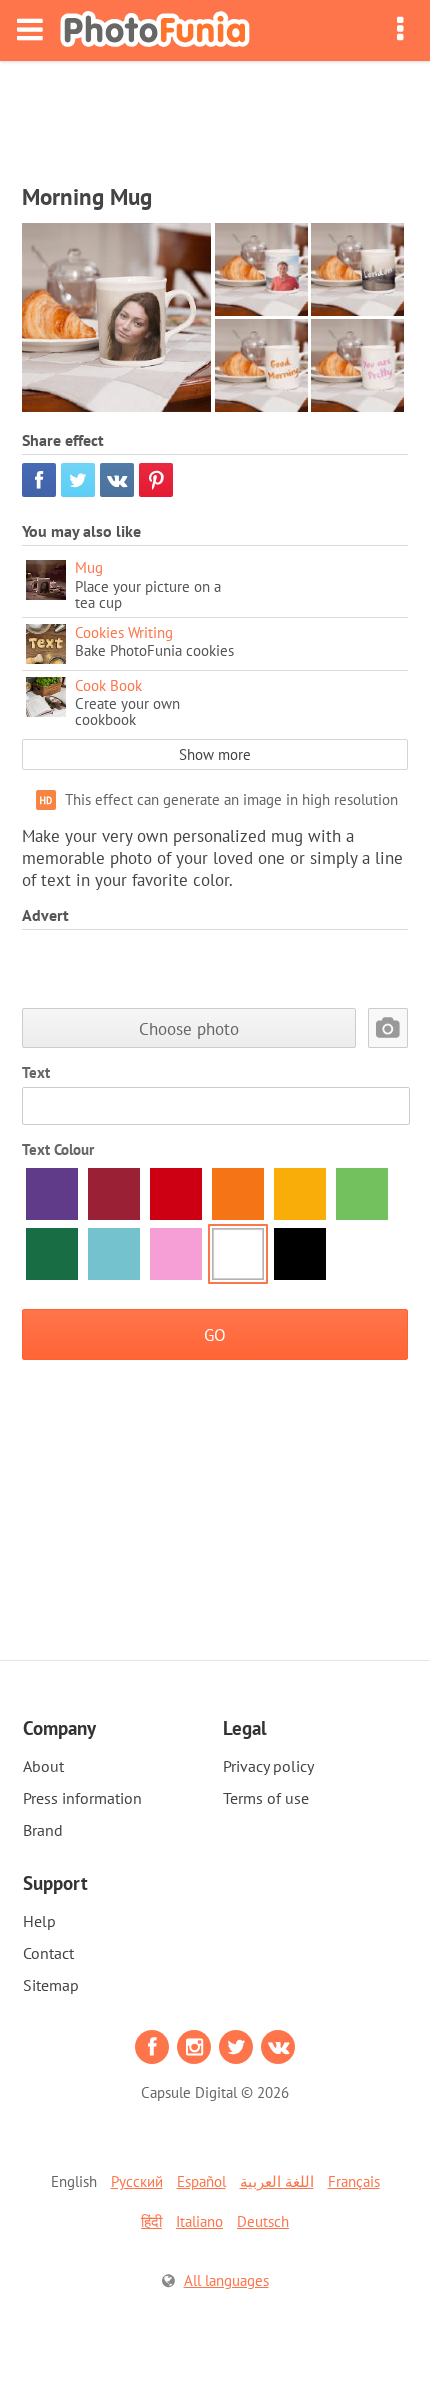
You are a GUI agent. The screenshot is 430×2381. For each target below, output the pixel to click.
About (43, 1766)
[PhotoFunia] (155, 30)
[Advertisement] (215, 116)
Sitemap (51, 1985)
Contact (48, 1953)
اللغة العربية (277, 2181)
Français (354, 2181)
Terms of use (266, 1798)
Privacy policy (268, 1766)
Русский (137, 2181)
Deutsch (263, 2221)
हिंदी (151, 2221)
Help (39, 1921)
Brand (43, 1830)
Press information (82, 1798)
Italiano (199, 2221)
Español (201, 2181)
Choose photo (189, 1028)
